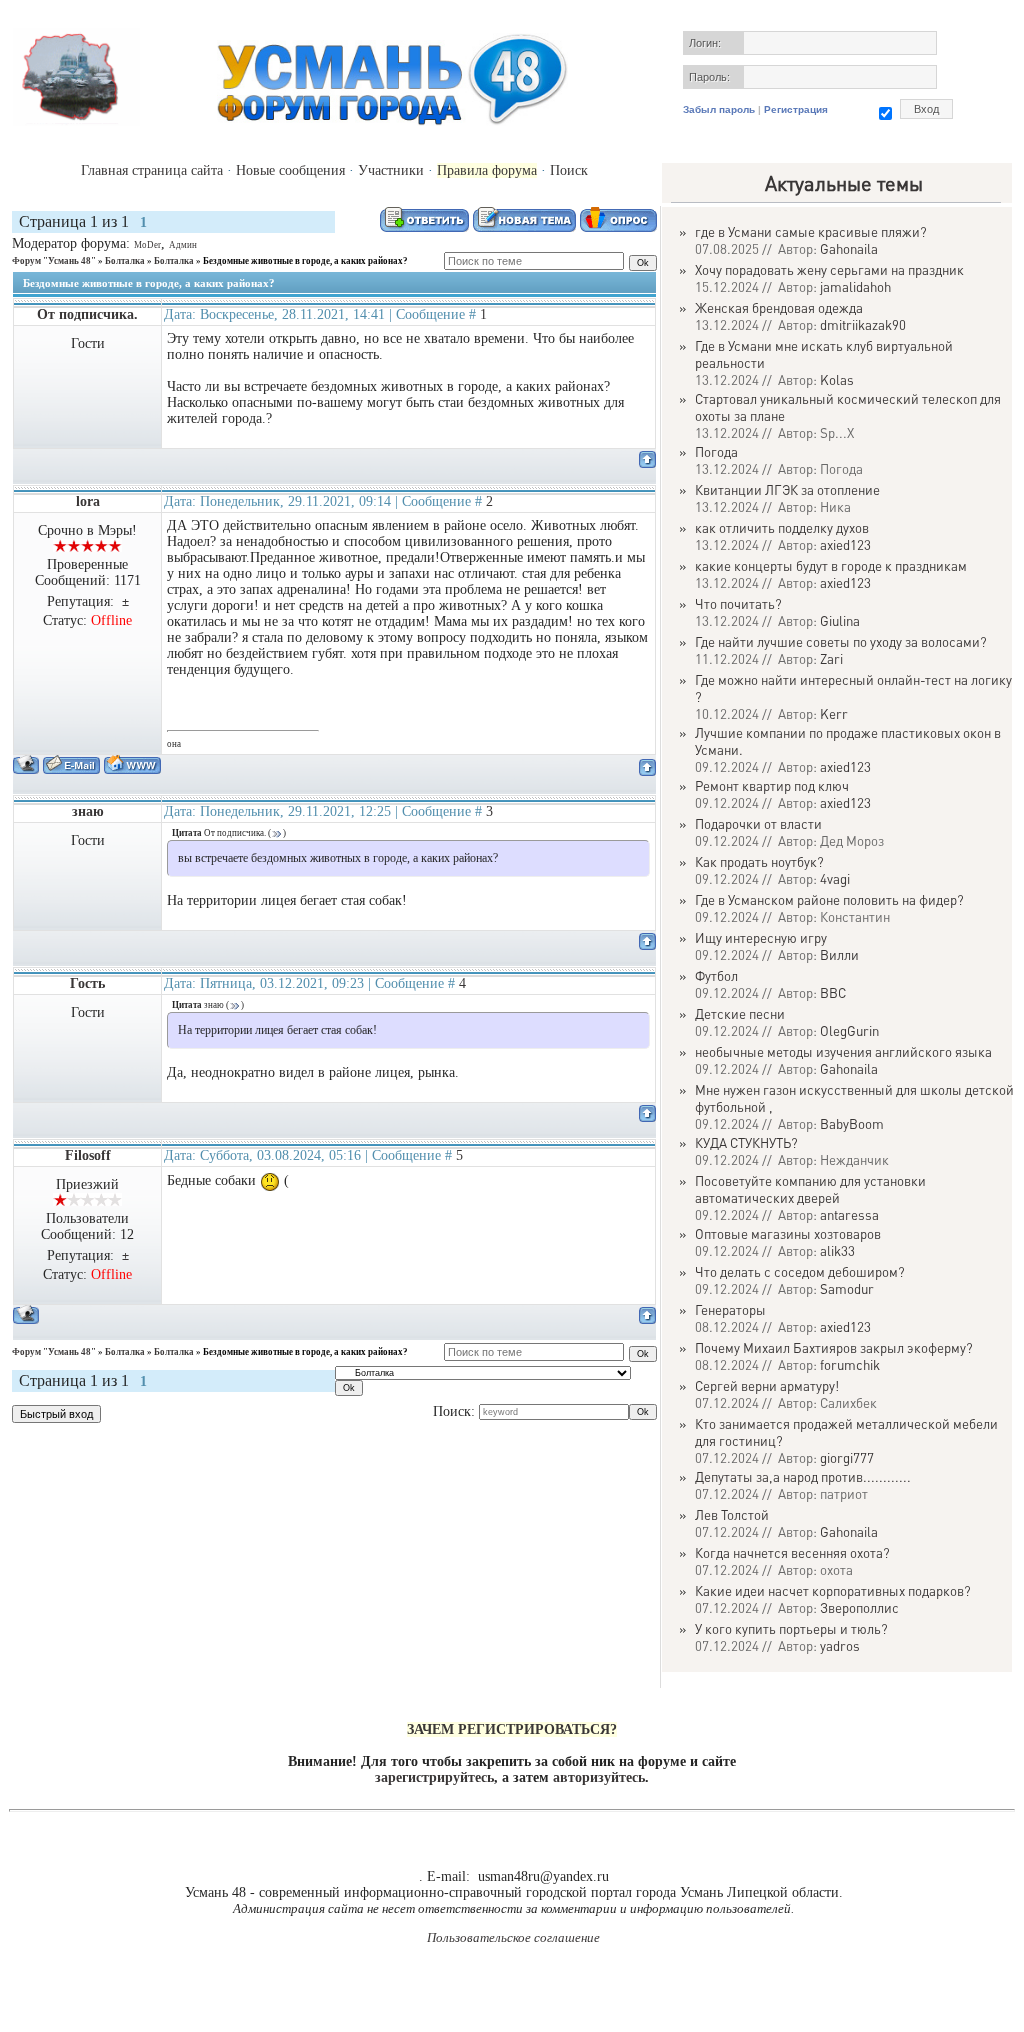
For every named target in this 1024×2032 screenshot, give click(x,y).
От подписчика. (87, 314)
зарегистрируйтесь (434, 1777)
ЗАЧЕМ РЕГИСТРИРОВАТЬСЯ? (512, 1729)
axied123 (845, 544)
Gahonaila (849, 248)
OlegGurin (849, 1030)
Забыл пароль (719, 109)
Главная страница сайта (152, 170)
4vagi (835, 878)
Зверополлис (859, 1607)
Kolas (837, 379)
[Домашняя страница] (132, 764)
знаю (88, 811)
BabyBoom (852, 1123)
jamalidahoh (855, 286)
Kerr (834, 713)
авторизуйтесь (599, 1777)
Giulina (840, 620)
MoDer (147, 245)
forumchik (850, 1364)
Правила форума (487, 170)
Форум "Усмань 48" (54, 261)
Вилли (839, 954)
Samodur (847, 1288)
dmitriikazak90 (863, 324)
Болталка (125, 261)
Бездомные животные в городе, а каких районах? (305, 261)
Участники (391, 170)
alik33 (837, 1250)
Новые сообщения (290, 170)
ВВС (833, 992)
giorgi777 (847, 1457)
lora (88, 501)
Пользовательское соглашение (513, 1937)
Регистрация (796, 109)
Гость (87, 983)
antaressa (849, 1214)
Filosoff (88, 1155)
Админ (183, 245)
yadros (840, 1645)
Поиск (569, 170)
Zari (831, 658)
